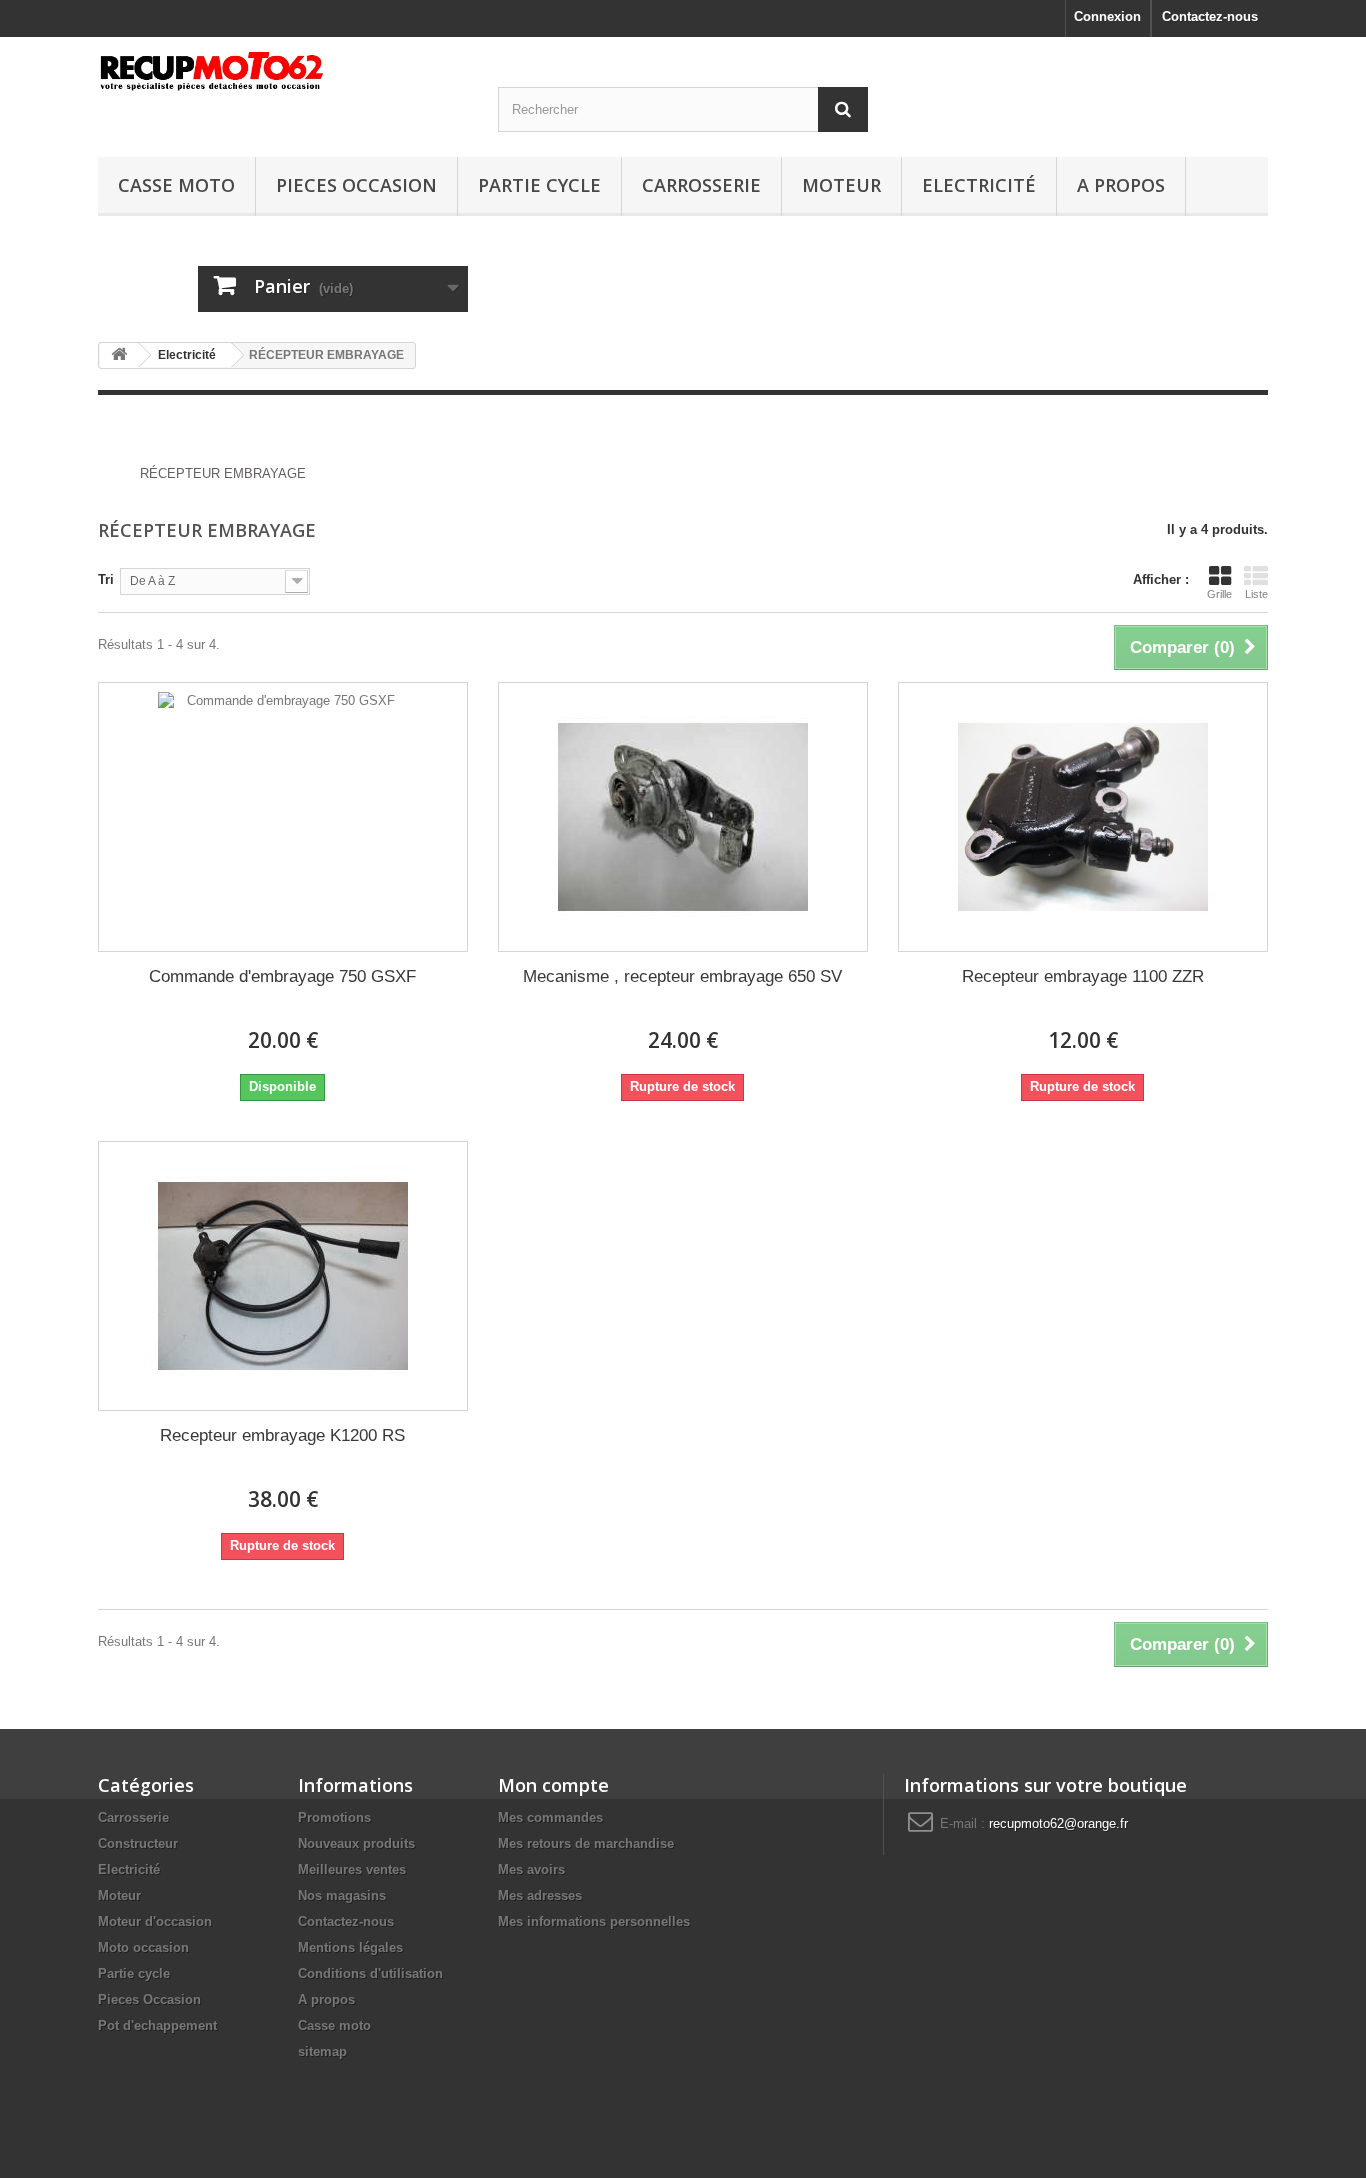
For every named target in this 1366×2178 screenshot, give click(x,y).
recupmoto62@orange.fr (1058, 1823)
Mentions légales (350, 1947)
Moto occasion (143, 1947)
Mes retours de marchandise (586, 1843)
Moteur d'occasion (155, 1921)
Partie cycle (539, 185)
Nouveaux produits (356, 1843)
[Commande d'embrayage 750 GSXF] (283, 817)
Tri (106, 579)
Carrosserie (701, 185)
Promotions (334, 1817)
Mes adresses (540, 1895)
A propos (1121, 185)
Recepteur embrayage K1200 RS (282, 1435)
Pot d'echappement (157, 2025)
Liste (1256, 594)
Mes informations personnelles (594, 1921)
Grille (1219, 594)
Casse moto (176, 185)
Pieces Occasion (356, 185)
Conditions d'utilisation (370, 1973)
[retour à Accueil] (119, 355)
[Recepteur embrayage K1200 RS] (283, 1276)
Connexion (1107, 16)
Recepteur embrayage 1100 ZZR (1083, 976)
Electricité (979, 185)
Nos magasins (342, 1895)
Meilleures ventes (352, 1869)
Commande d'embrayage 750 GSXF (282, 976)
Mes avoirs (531, 1869)
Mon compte (553, 1785)
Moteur (841, 185)
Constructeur (138, 1843)
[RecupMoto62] (283, 71)
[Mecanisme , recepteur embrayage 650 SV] (683, 817)
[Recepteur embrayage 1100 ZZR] (1083, 817)
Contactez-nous (1210, 16)
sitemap (322, 2051)
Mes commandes (550, 1817)
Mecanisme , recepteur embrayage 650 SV (682, 976)
